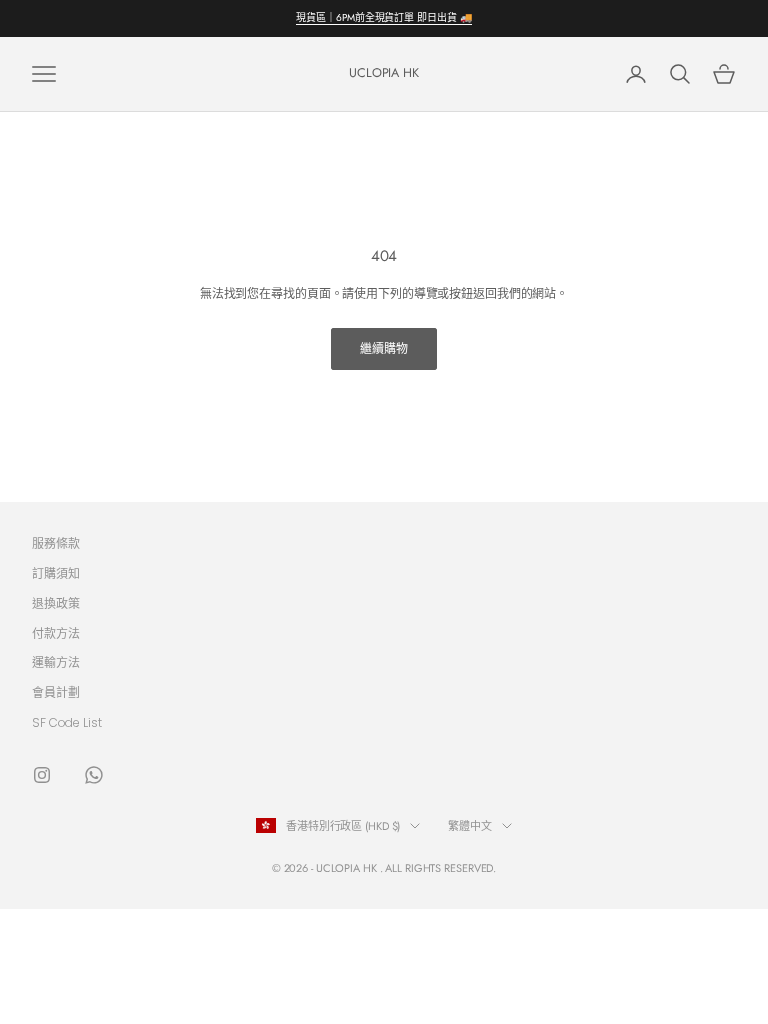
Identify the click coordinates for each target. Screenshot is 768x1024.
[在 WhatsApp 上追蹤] (94, 775)
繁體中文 (470, 826)
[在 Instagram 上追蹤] (42, 775)
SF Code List (67, 722)
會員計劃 (56, 692)
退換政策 (56, 603)
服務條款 (56, 543)
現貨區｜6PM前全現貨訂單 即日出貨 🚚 (383, 17)
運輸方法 (56, 662)
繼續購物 (384, 348)
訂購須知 (56, 573)
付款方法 (56, 633)
